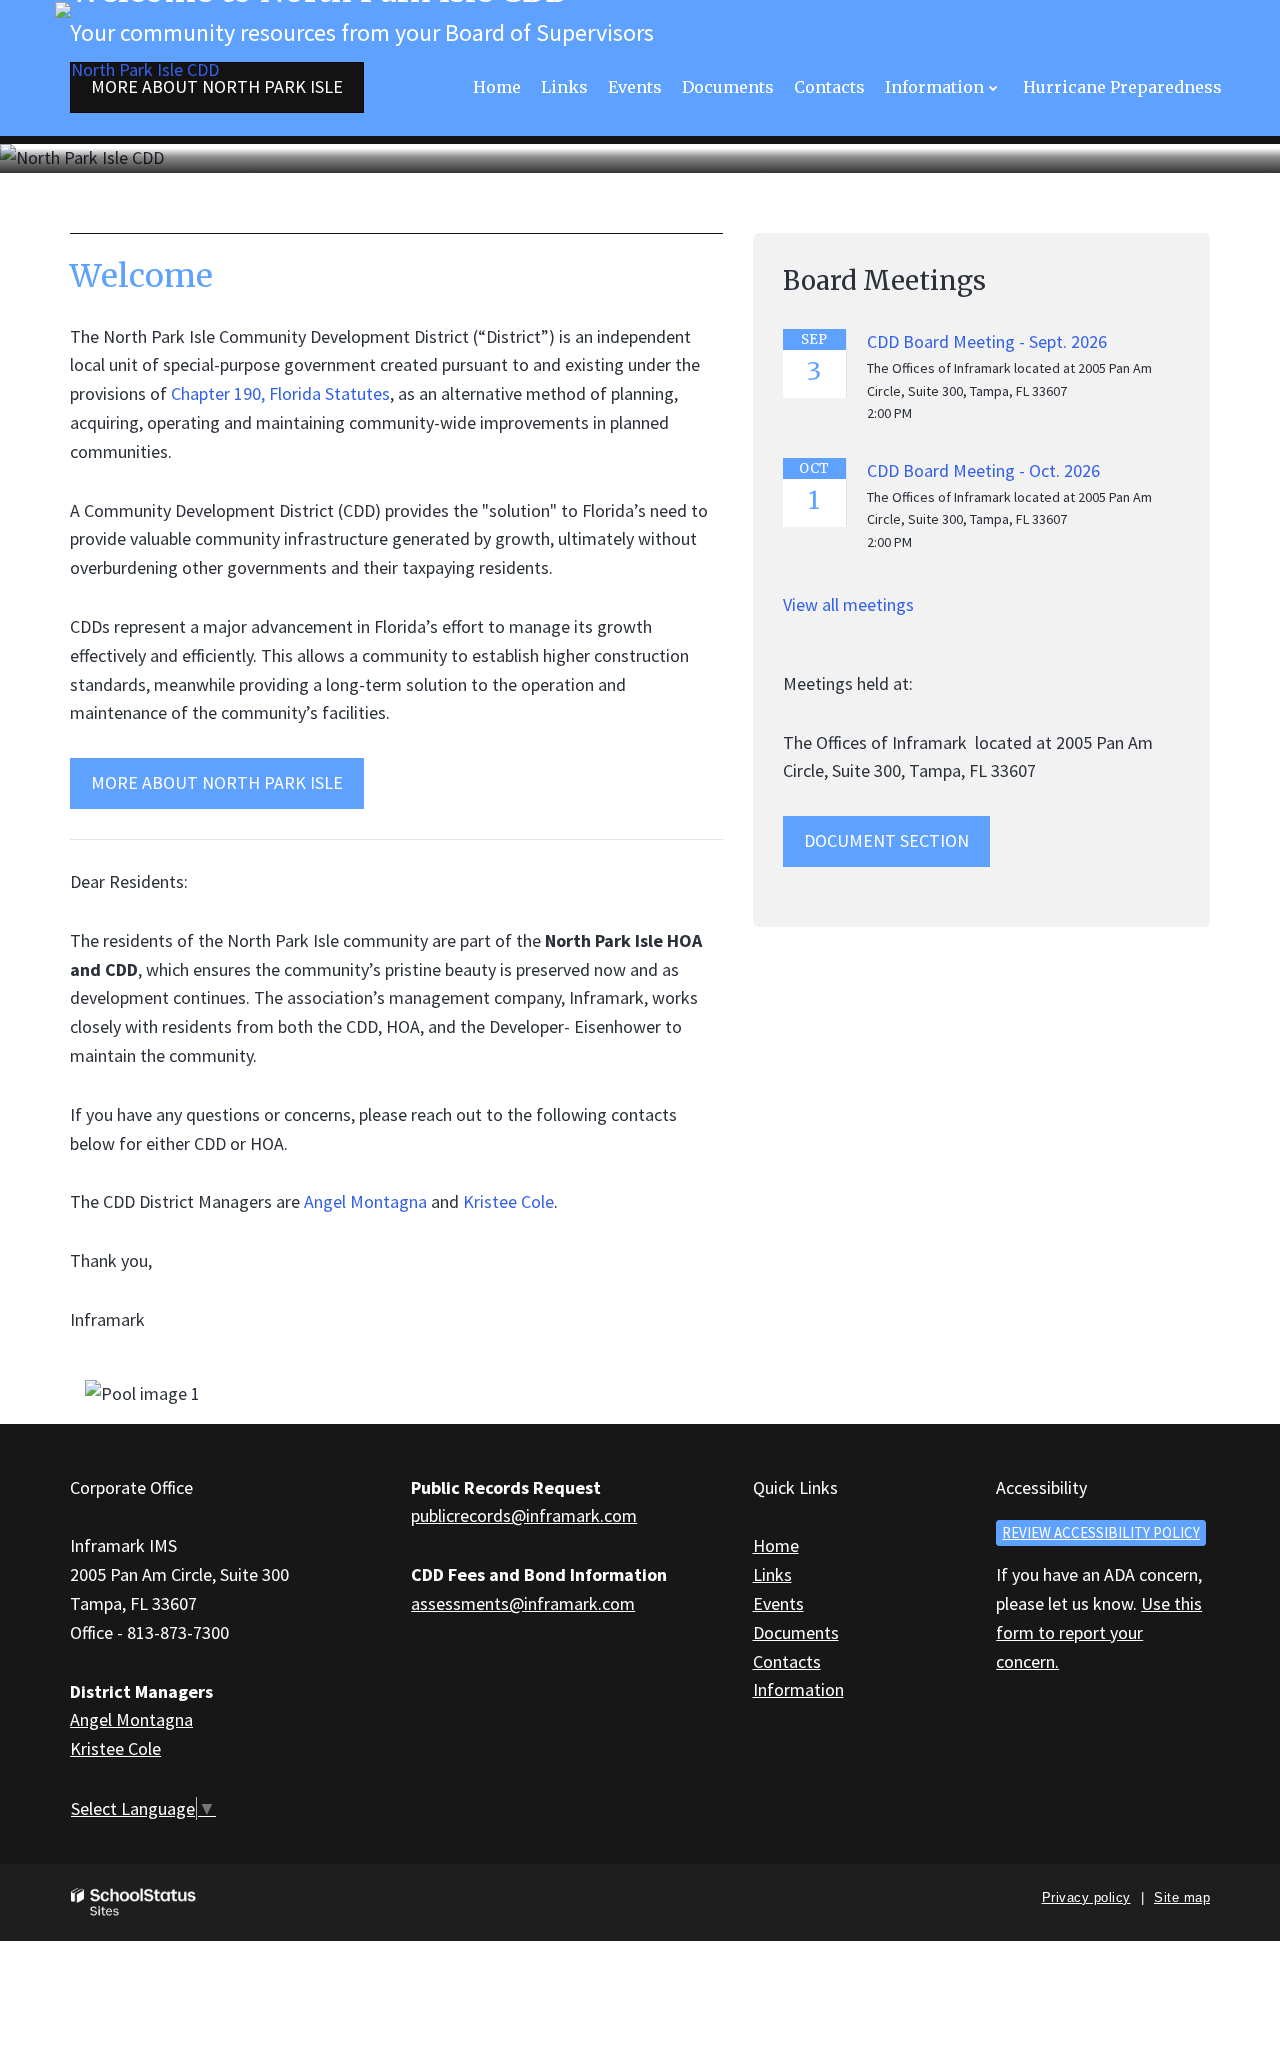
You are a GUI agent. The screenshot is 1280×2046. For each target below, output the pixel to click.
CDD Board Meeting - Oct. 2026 (983, 470)
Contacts (787, 1661)
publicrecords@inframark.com (524, 1515)
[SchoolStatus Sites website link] (134, 1902)
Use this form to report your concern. (1099, 1632)
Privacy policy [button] (1086, 1897)
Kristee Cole (508, 1201)
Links (772, 1574)
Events (778, 1603)
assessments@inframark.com (523, 1603)
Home (776, 1545)
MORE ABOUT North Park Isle (217, 782)
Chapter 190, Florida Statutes (280, 393)
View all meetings (848, 604)
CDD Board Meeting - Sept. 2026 (987, 341)
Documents (796, 1632)
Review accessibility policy (1101, 1532)
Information (798, 1689)
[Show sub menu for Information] (993, 87)
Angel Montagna (365, 1201)
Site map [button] (1182, 1897)
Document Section (886, 840)
